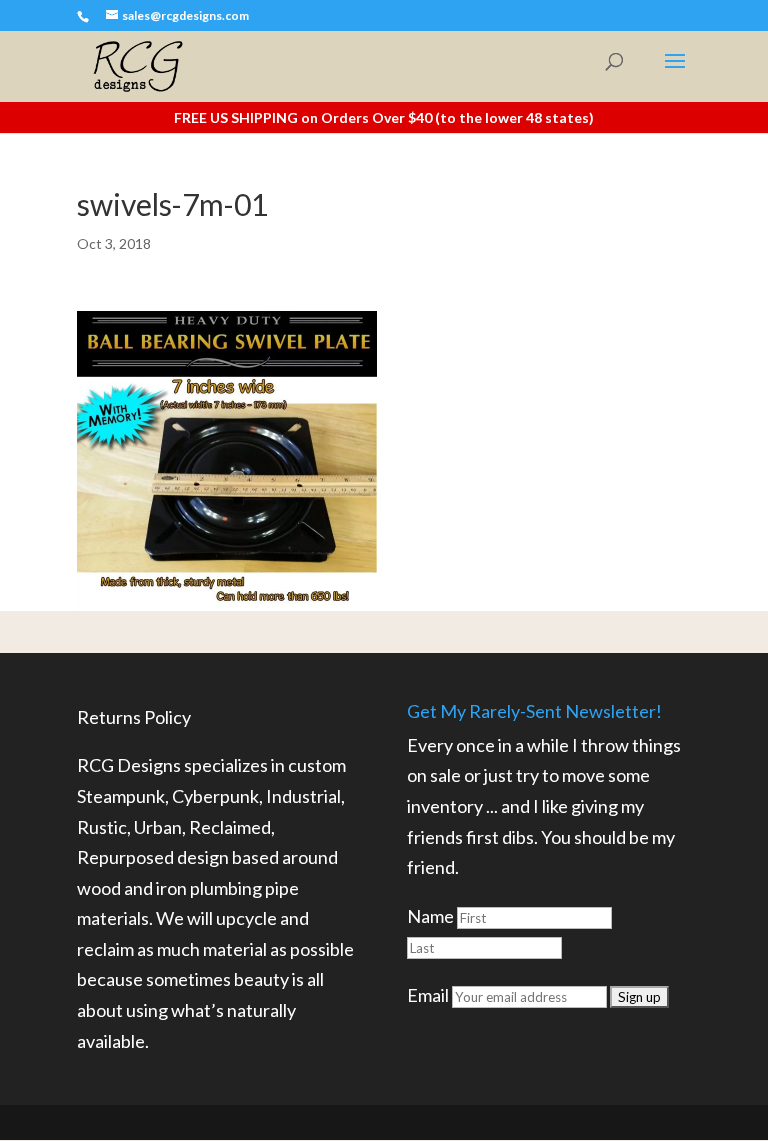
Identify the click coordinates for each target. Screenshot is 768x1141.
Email (428, 995)
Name (430, 916)
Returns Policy (134, 717)
